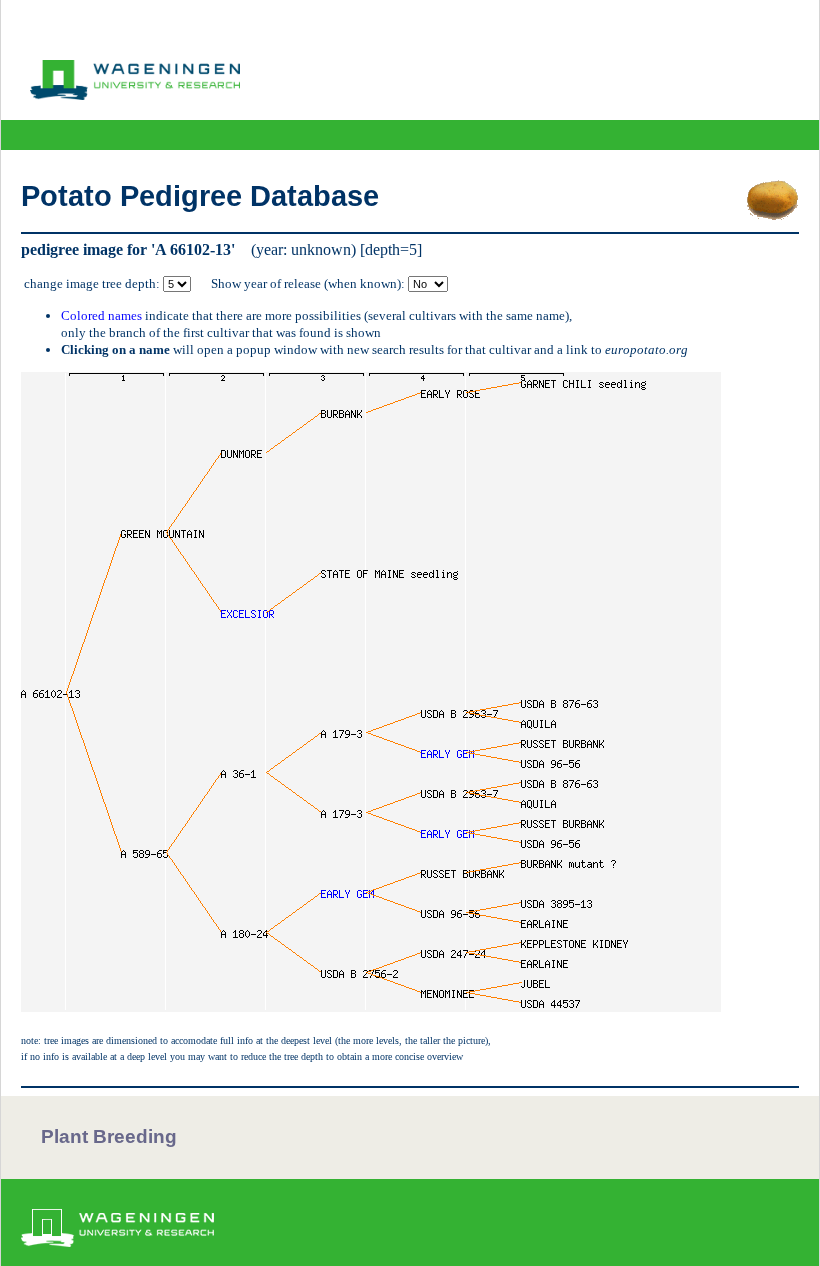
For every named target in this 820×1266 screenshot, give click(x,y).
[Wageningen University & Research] (135, 95)
